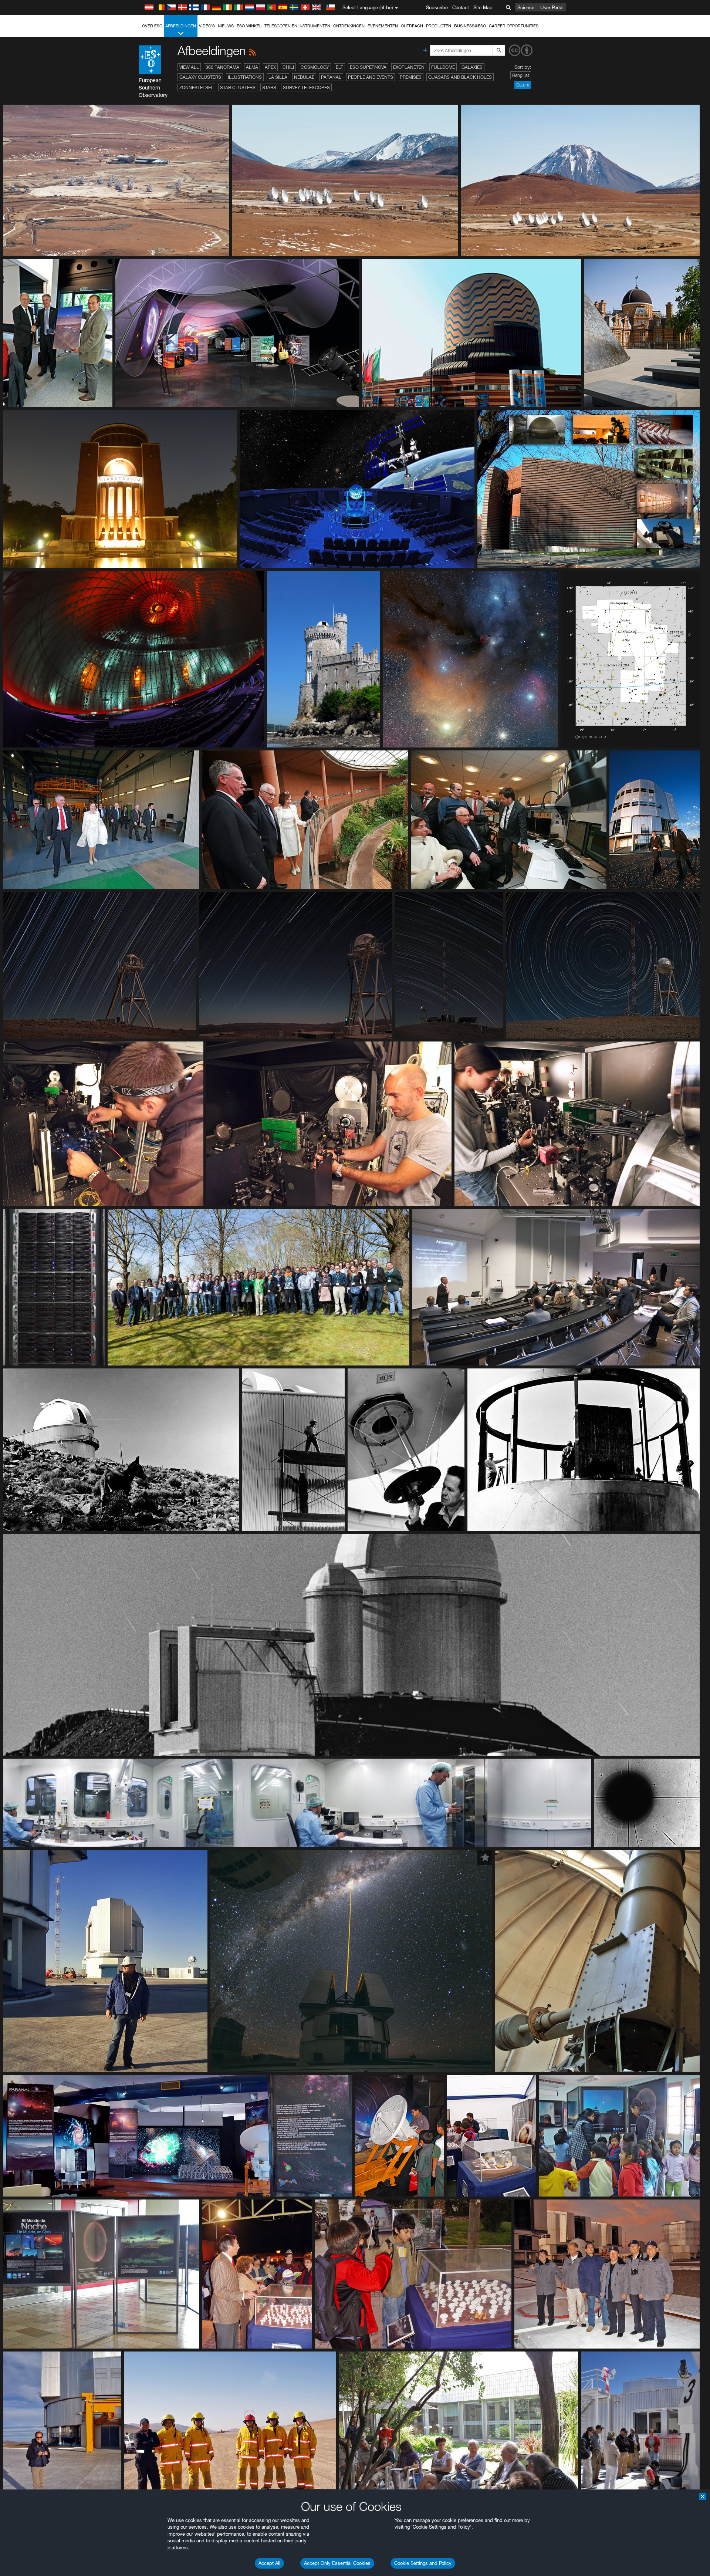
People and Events (371, 77)
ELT (339, 67)
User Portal (552, 7)
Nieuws (226, 26)
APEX (270, 67)
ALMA (252, 67)
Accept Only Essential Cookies (337, 2563)
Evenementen (383, 26)
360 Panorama (222, 67)
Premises (411, 77)
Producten (439, 26)
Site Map (483, 7)
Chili (288, 67)
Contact (461, 7)
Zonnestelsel (196, 87)
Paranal (331, 77)
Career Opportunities (514, 26)
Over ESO (152, 26)
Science (526, 7)
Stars (269, 87)
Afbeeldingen (181, 26)
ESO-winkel (249, 26)
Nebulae (304, 77)
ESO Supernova (368, 67)
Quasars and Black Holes (460, 77)
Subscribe (437, 7)
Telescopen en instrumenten (297, 26)
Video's (207, 26)
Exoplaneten (409, 67)
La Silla (278, 77)
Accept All (269, 2563)
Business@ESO (470, 26)
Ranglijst (521, 75)
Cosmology (315, 67)
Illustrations (245, 77)
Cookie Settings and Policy (423, 2563)
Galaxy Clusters (200, 77)
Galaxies (472, 67)
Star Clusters (238, 87)
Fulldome (443, 67)
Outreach (412, 26)
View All (189, 67)
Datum (523, 85)
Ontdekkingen (349, 26)
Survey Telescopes (306, 87)
